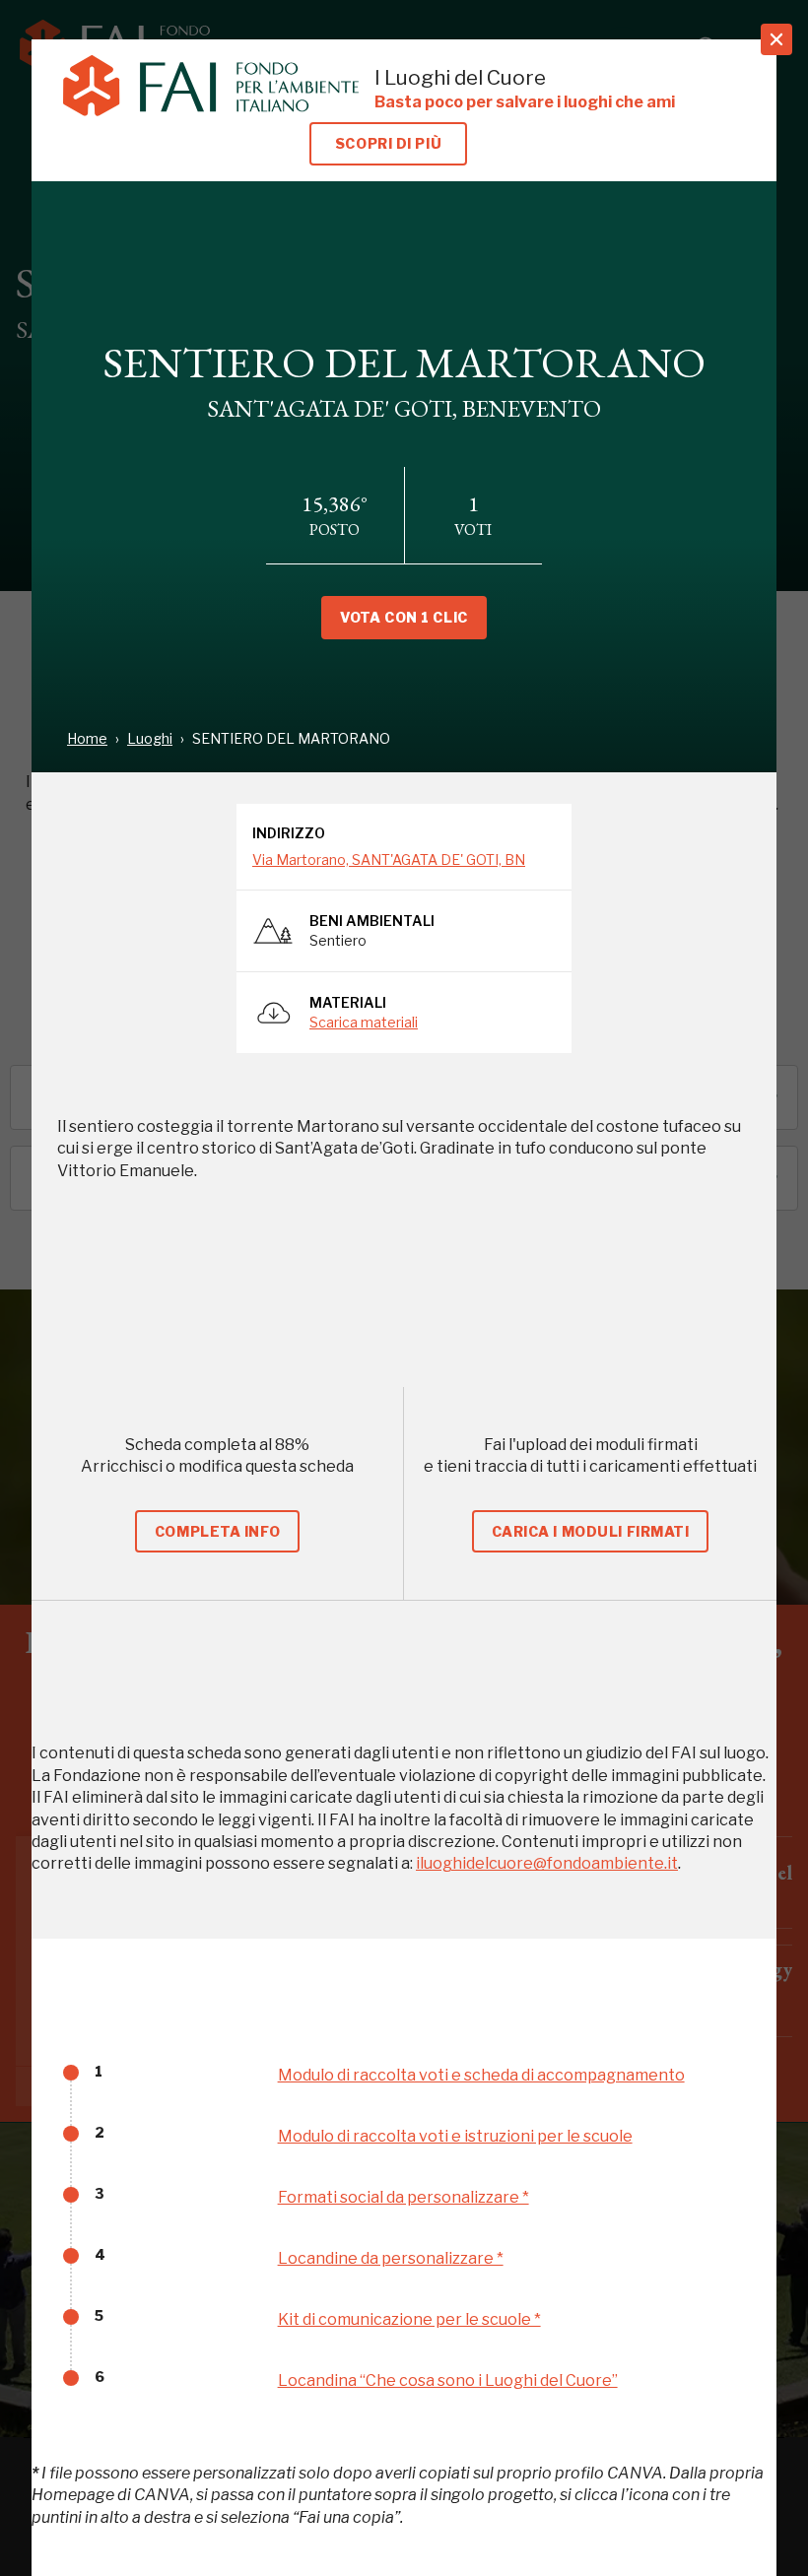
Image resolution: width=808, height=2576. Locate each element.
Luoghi (150, 738)
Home (87, 738)
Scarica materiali (364, 1022)
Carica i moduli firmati (591, 1531)
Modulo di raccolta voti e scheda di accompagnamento (481, 2075)
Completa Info (217, 1531)
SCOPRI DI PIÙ (388, 143)
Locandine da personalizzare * (391, 2258)
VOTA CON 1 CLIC (404, 617)
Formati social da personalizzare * (404, 2197)
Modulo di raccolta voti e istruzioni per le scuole (455, 2136)
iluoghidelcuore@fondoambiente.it (547, 1863)
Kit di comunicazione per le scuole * (409, 2319)
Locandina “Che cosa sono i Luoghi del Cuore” (448, 2380)
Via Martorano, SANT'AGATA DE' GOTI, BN (389, 859)
